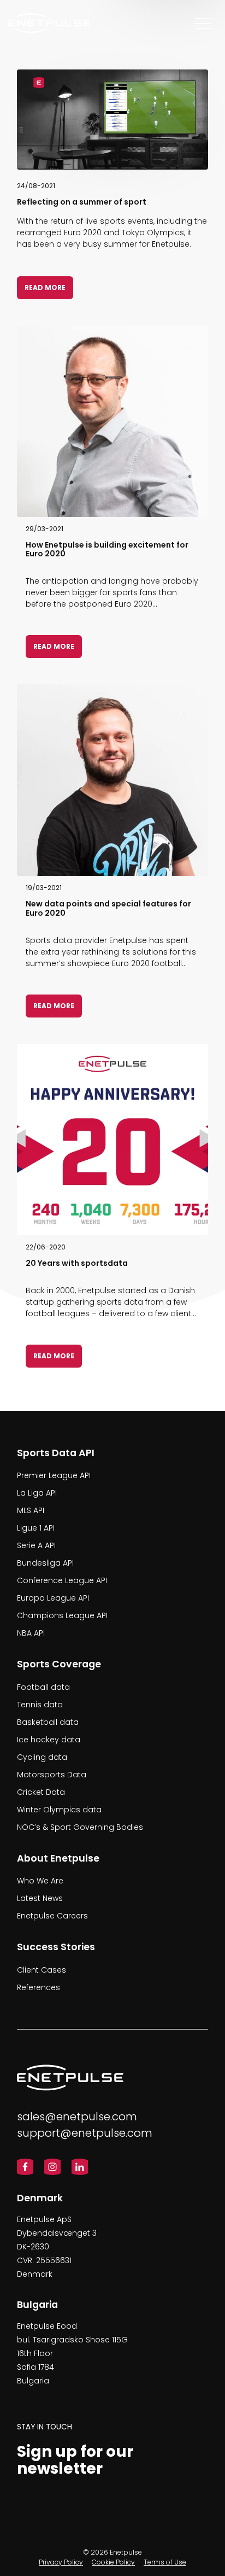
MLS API (31, 1511)
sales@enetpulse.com (77, 2116)
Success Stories (56, 1947)
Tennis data (40, 1705)
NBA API (31, 1633)
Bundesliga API (45, 1563)
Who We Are (40, 1881)
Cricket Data (41, 1792)
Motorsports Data (52, 1775)
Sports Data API (56, 1453)
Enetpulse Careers (52, 1916)
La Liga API (37, 1493)
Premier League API (54, 1476)
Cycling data (42, 1757)
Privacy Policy (61, 2562)
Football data (43, 1687)
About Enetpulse (58, 1858)
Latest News (40, 1898)
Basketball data (48, 1722)
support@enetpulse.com (85, 2133)
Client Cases (42, 1970)
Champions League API (62, 1616)
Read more (45, 287)
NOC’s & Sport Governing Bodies (80, 1827)
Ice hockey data (49, 1740)
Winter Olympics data (59, 1810)
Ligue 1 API (36, 1528)
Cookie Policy (113, 2562)
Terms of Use (165, 2562)
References (39, 1987)
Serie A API (36, 1546)
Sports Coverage (59, 1665)
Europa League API (53, 1598)
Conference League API (62, 1581)
